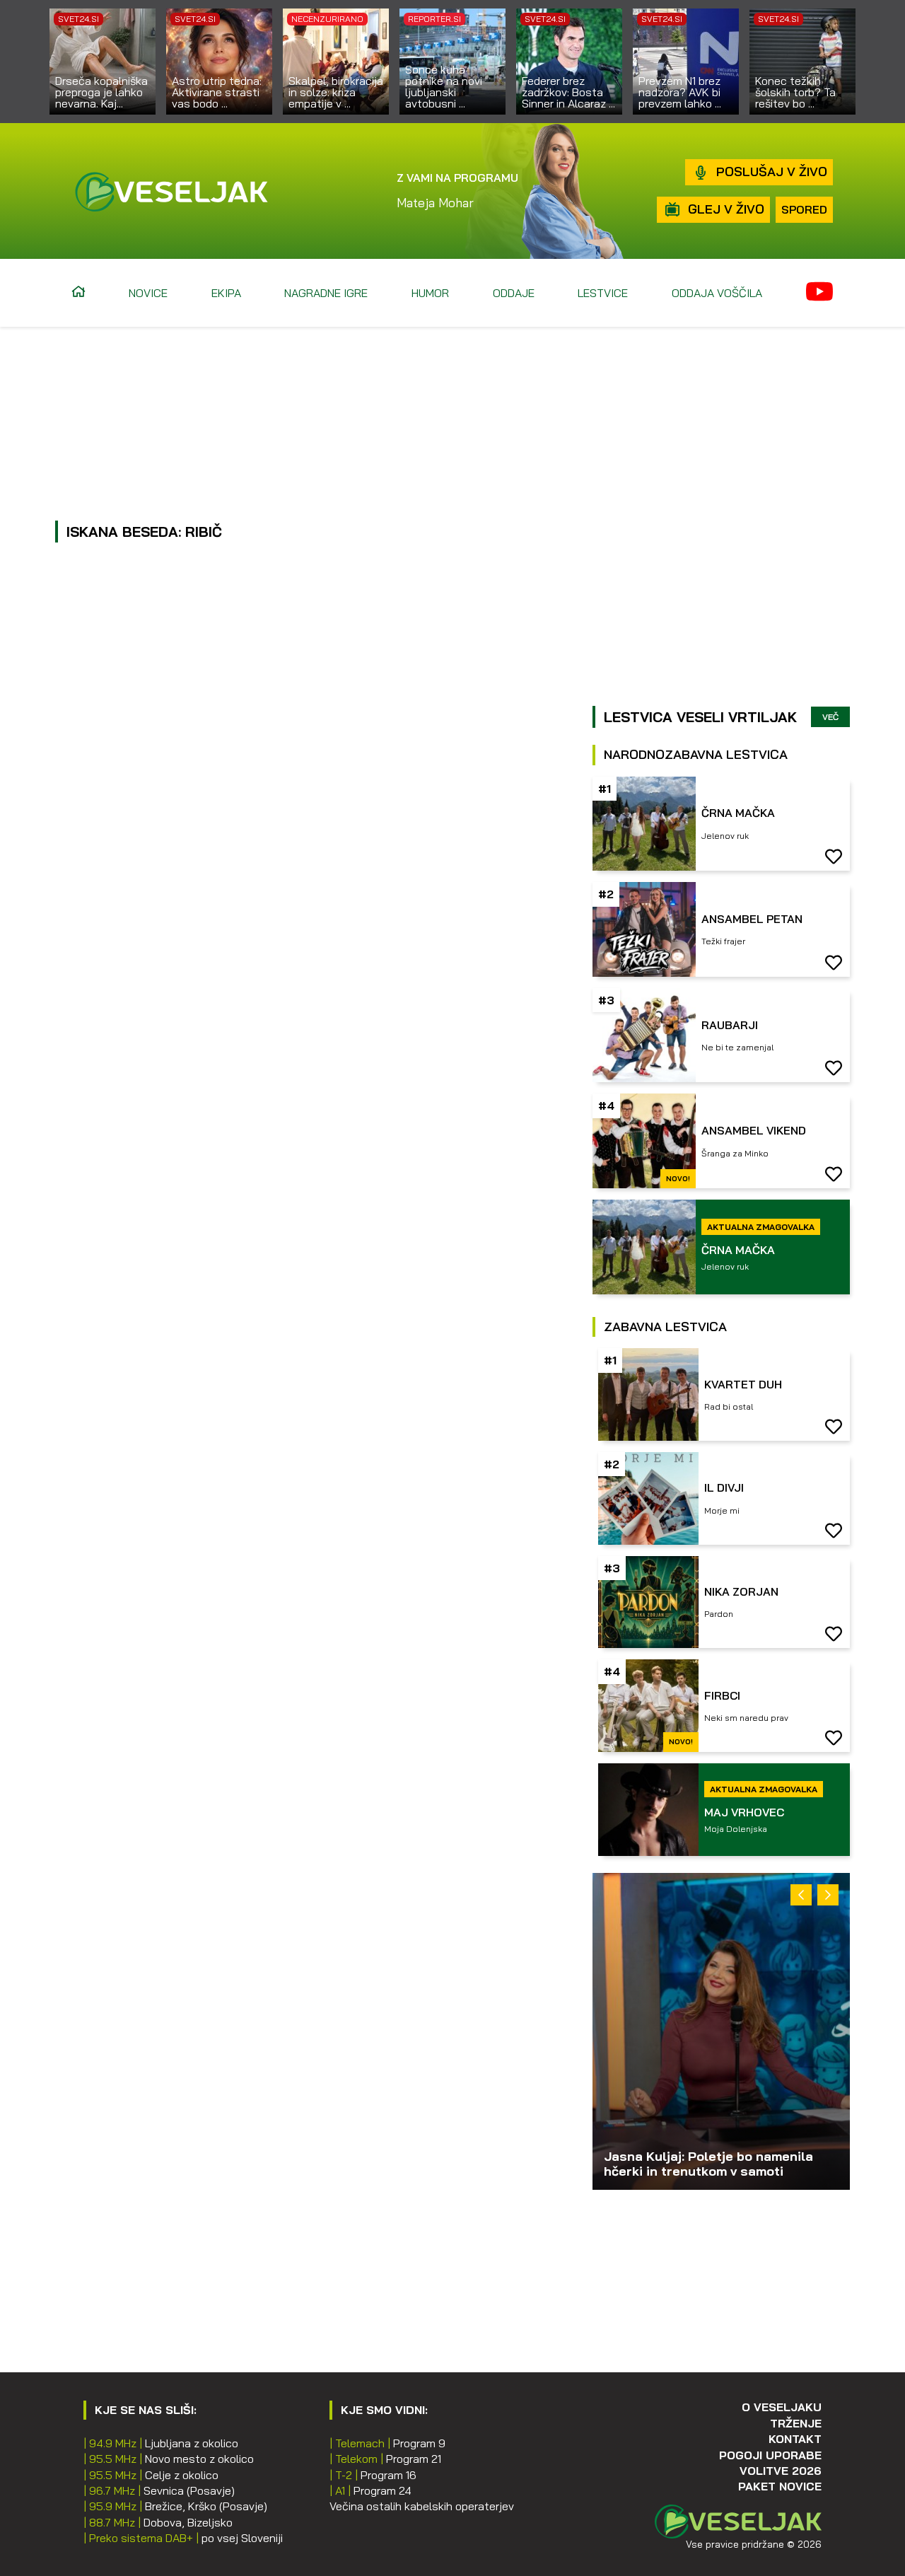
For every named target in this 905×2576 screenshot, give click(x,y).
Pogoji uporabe (770, 2455)
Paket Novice (780, 2486)
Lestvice (603, 293)
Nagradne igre (326, 293)
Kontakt (795, 2439)
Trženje (796, 2423)
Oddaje (514, 293)
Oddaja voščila (717, 293)
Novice (148, 293)
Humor (430, 293)
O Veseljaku (782, 2407)
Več (830, 717)
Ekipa (226, 293)
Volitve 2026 (781, 2471)
